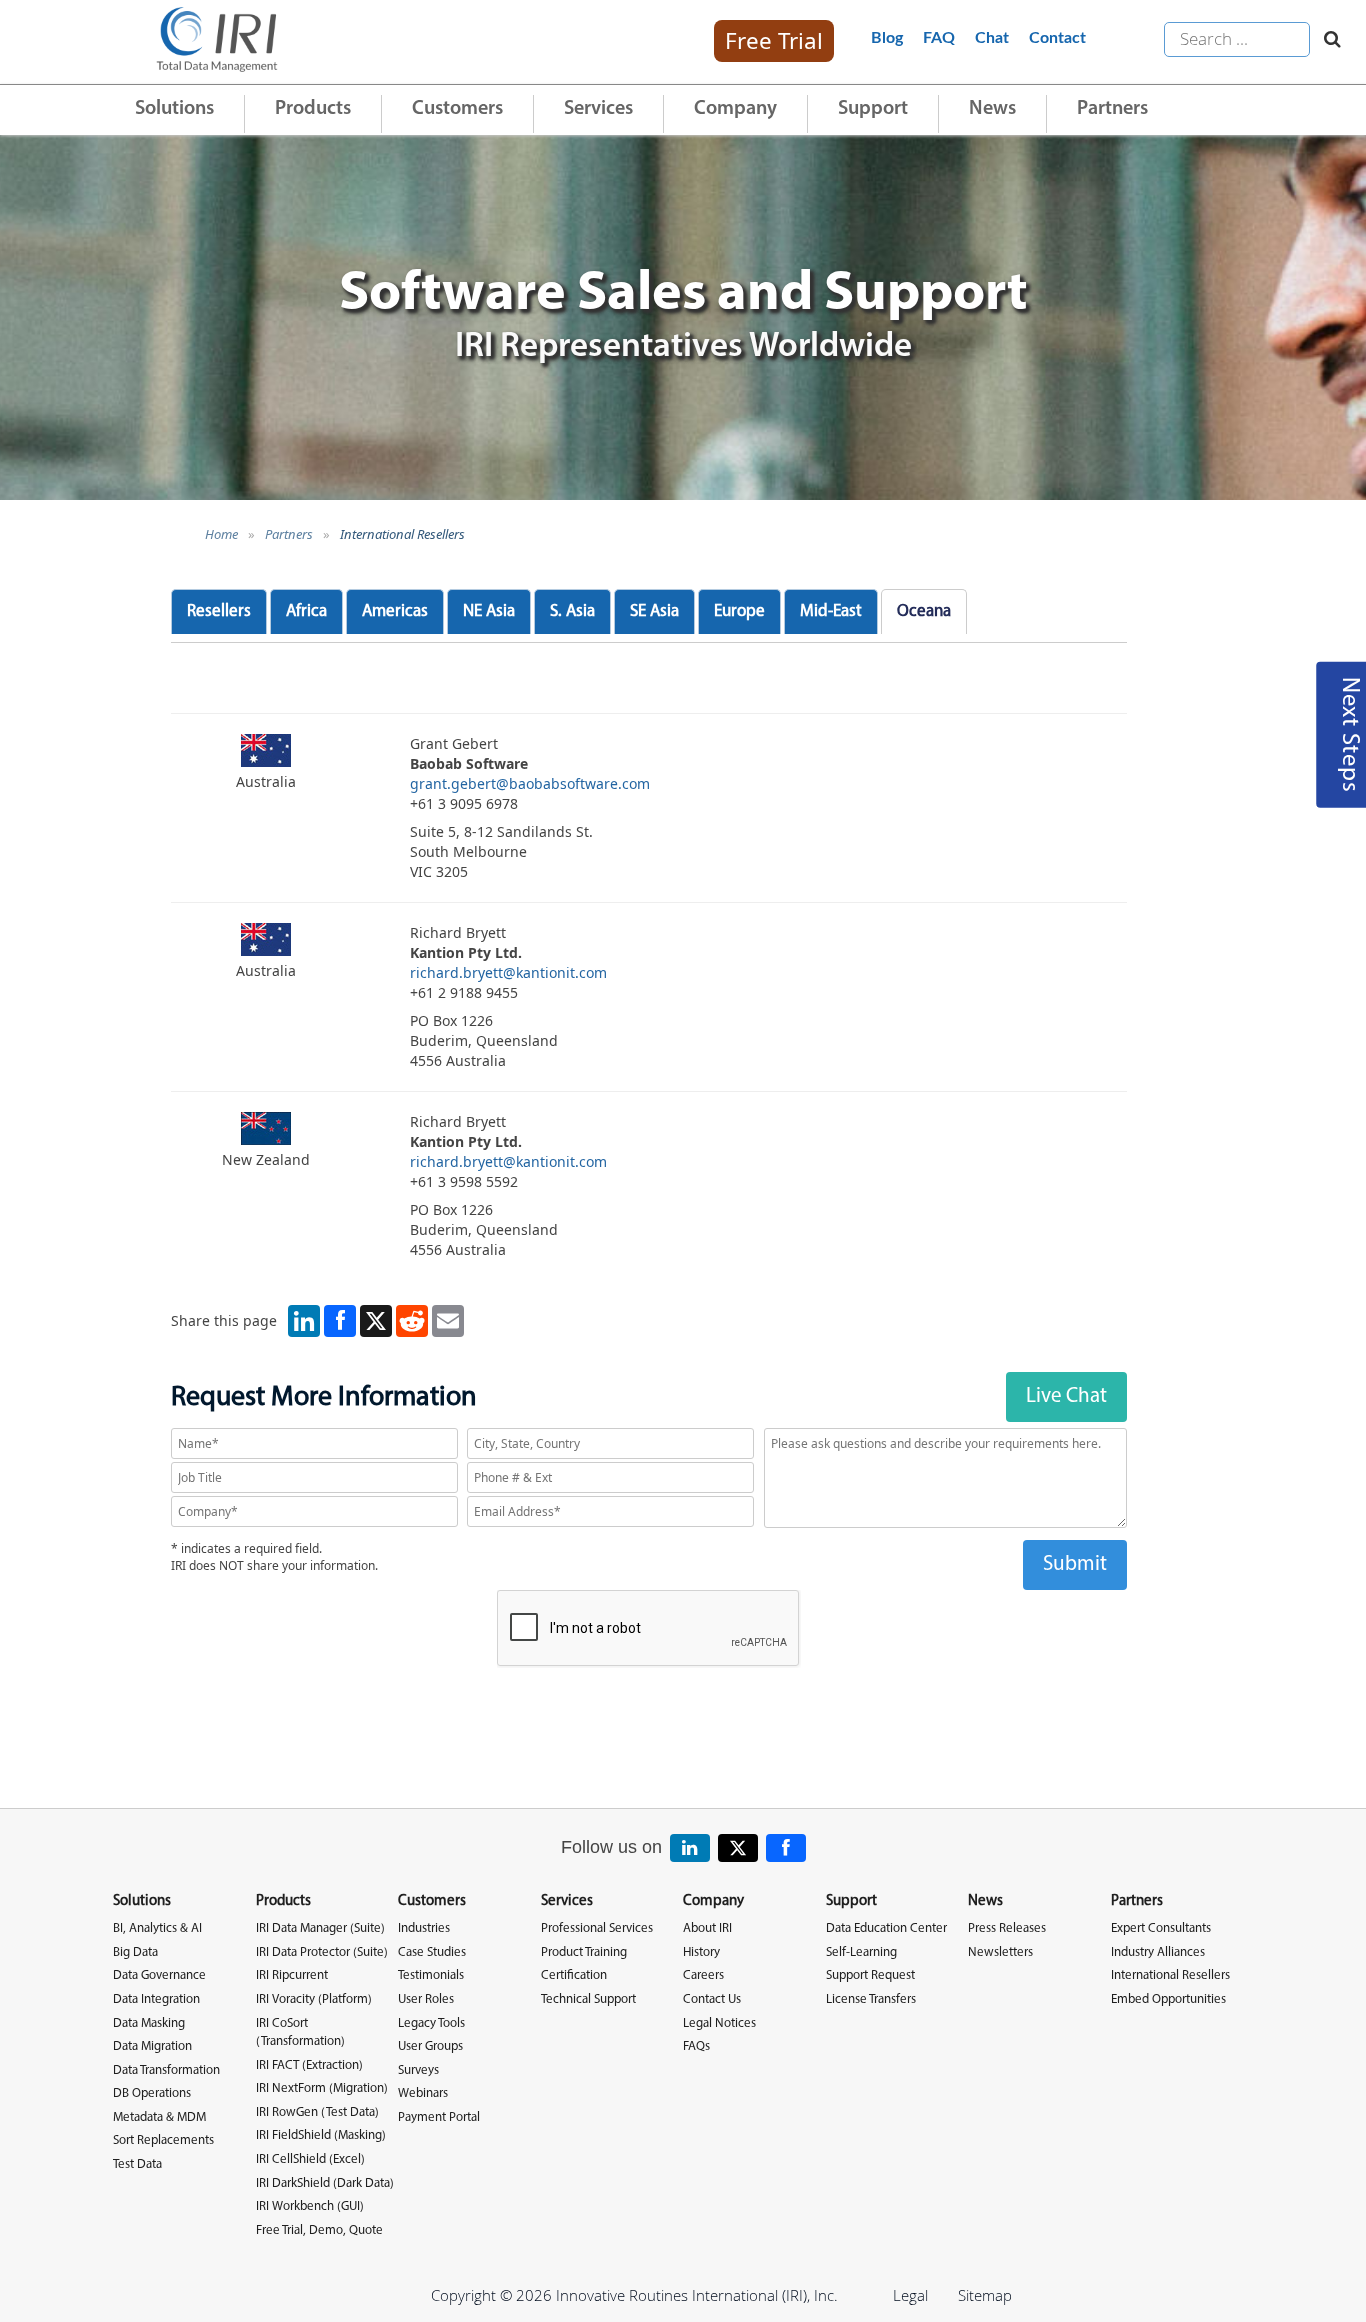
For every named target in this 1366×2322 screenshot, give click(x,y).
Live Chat (1066, 1396)
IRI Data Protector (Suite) (322, 1952)
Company (735, 109)
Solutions (174, 109)
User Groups (430, 2046)
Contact (1057, 38)
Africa (306, 611)
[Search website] (1327, 40)
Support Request (870, 1975)
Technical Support (588, 1999)
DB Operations (152, 2093)
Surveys (418, 2070)
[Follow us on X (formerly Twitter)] (738, 1848)
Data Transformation (166, 2070)
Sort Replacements (163, 2140)
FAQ (939, 38)
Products (313, 109)
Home (221, 534)
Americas (395, 611)
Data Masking (149, 2023)
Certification (574, 1975)
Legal (910, 2295)
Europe (739, 611)
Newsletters (1000, 1952)
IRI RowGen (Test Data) (317, 2112)
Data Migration (152, 2046)
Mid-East (831, 611)
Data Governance (159, 1975)
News (992, 109)
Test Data (137, 2164)
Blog (887, 38)
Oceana (924, 611)
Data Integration (156, 1999)
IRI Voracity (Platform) (314, 1999)
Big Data (135, 1952)
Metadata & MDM (159, 2117)
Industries (424, 1928)
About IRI (707, 1928)
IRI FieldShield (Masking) (321, 2135)
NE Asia (489, 611)
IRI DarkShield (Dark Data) (325, 2183)
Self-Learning (861, 1952)
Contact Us (712, 1999)
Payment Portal (439, 2117)
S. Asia (572, 611)
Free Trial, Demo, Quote (319, 2230)
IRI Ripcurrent (292, 1975)
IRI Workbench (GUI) (310, 2206)
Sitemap (985, 2295)
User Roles (426, 1999)
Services (598, 109)
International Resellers (402, 534)
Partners (1112, 109)
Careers (703, 1975)
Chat (992, 38)
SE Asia (654, 611)
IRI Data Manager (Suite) (320, 1928)
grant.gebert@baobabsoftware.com (530, 783)
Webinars (423, 2093)
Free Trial (774, 40)
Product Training (584, 1952)
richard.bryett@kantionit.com (508, 972)
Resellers (219, 611)
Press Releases (1007, 1928)
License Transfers (871, 1999)
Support (873, 109)
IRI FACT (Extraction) (309, 2065)
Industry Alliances (1158, 1952)
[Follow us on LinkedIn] (690, 1848)
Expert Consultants (1161, 1928)
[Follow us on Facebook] (786, 1848)
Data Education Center (886, 1928)
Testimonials (431, 1975)
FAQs (696, 2046)
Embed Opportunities (1168, 1999)
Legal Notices (719, 2023)
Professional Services (597, 1928)
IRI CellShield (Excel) (310, 2159)
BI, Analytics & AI (157, 1928)
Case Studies (432, 1952)
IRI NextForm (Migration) (322, 2088)
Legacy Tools (431, 2023)
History (701, 1952)
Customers (457, 109)
